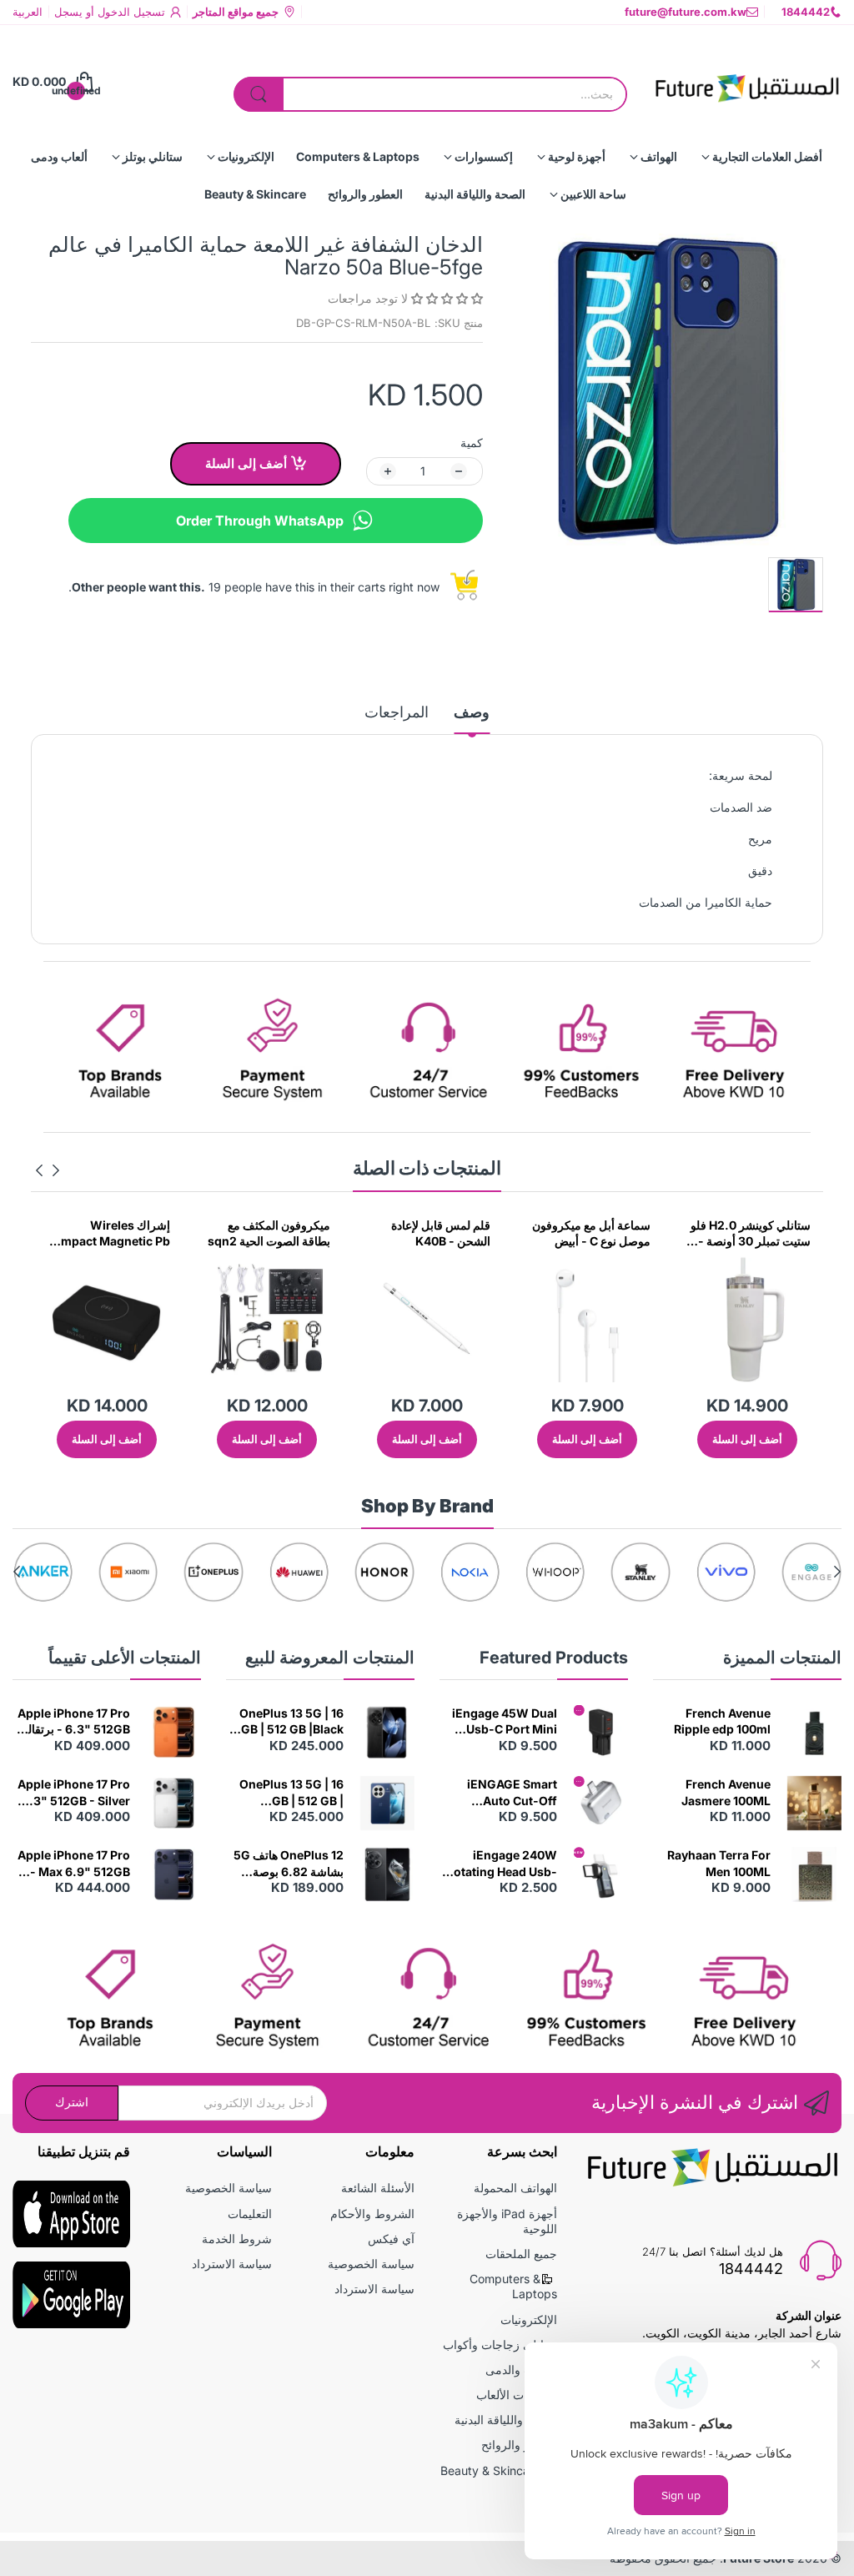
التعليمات (250, 2214)
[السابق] (39, 1170)
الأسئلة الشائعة (378, 2188)
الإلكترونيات (529, 2319)
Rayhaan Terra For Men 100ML (719, 1863)
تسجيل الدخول (130, 12)
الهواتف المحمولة (515, 2188)
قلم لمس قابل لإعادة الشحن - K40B (441, 1233)
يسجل (68, 12)
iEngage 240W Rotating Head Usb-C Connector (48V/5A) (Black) (502, 1864)
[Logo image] (811, 1572)
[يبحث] (259, 94)
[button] (445, 298)
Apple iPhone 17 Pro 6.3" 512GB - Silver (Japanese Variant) (74, 1793)
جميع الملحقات (521, 2254)
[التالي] (56, 1170)
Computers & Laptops (513, 2286)
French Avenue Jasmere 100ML (726, 1792)
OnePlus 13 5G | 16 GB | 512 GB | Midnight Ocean (291, 1793)
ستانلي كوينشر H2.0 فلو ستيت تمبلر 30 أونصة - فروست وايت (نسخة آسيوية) (751, 1234)
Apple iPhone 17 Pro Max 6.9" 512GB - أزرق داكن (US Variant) (74, 1864)
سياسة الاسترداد (374, 2289)
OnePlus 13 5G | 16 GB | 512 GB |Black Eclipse (291, 1722)
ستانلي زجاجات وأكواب (500, 2345)
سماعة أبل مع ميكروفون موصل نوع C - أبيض (591, 1233)
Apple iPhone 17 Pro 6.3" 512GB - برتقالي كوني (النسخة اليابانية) (74, 1722)
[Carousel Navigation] (48, 1170)
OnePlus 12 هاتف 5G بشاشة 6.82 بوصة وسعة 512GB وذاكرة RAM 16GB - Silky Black (289, 1864)
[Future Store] (747, 82)
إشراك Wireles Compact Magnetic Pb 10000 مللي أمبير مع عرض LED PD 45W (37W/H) (108, 1234)
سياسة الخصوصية (371, 2264)
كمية (472, 443)
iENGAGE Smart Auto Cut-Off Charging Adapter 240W (506, 1793)
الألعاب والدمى (521, 2370)
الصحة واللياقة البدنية (506, 2420)
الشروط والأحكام (372, 2214)
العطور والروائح (519, 2445)
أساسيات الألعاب (517, 2395)
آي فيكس (391, 2239)
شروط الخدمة (237, 2239)
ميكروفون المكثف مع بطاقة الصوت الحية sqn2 (269, 1233)
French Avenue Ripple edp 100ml (722, 1721)
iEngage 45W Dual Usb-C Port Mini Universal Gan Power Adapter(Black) (505, 1722)
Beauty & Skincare (490, 2470)
